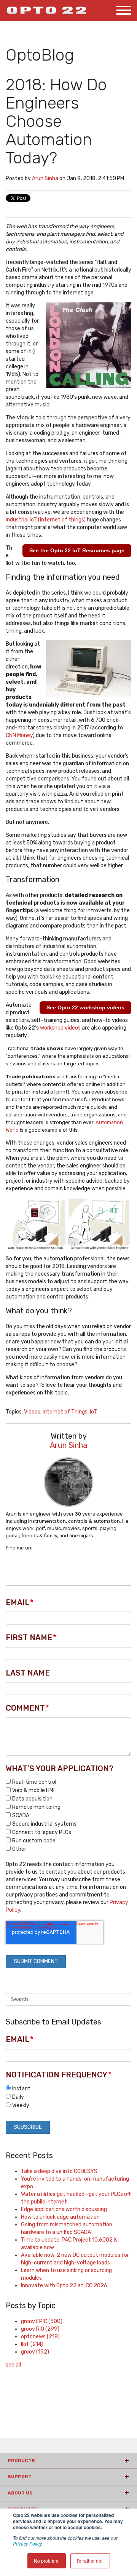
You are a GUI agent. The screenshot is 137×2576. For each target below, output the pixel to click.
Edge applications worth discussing (64, 2209)
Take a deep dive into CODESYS (59, 2171)
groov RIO (40, 2329)
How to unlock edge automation (60, 2217)
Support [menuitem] (20, 2477)
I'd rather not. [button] (90, 2561)
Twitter (48, 1548)
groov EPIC (42, 2321)
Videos (32, 1412)
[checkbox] (68, 1815)
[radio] (68, 2088)
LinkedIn (38, 1548)
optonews (40, 2337)
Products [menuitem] (21, 2461)
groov (35, 2352)
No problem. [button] (47, 2561)
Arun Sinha (45, 178)
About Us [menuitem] (20, 2493)
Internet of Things (65, 1412)
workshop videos (60, 1028)
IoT (93, 1412)
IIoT (32, 2344)
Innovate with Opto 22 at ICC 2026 (64, 2286)
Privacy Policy (27, 2543)
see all (13, 2365)
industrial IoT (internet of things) (46, 520)
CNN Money (19, 735)
